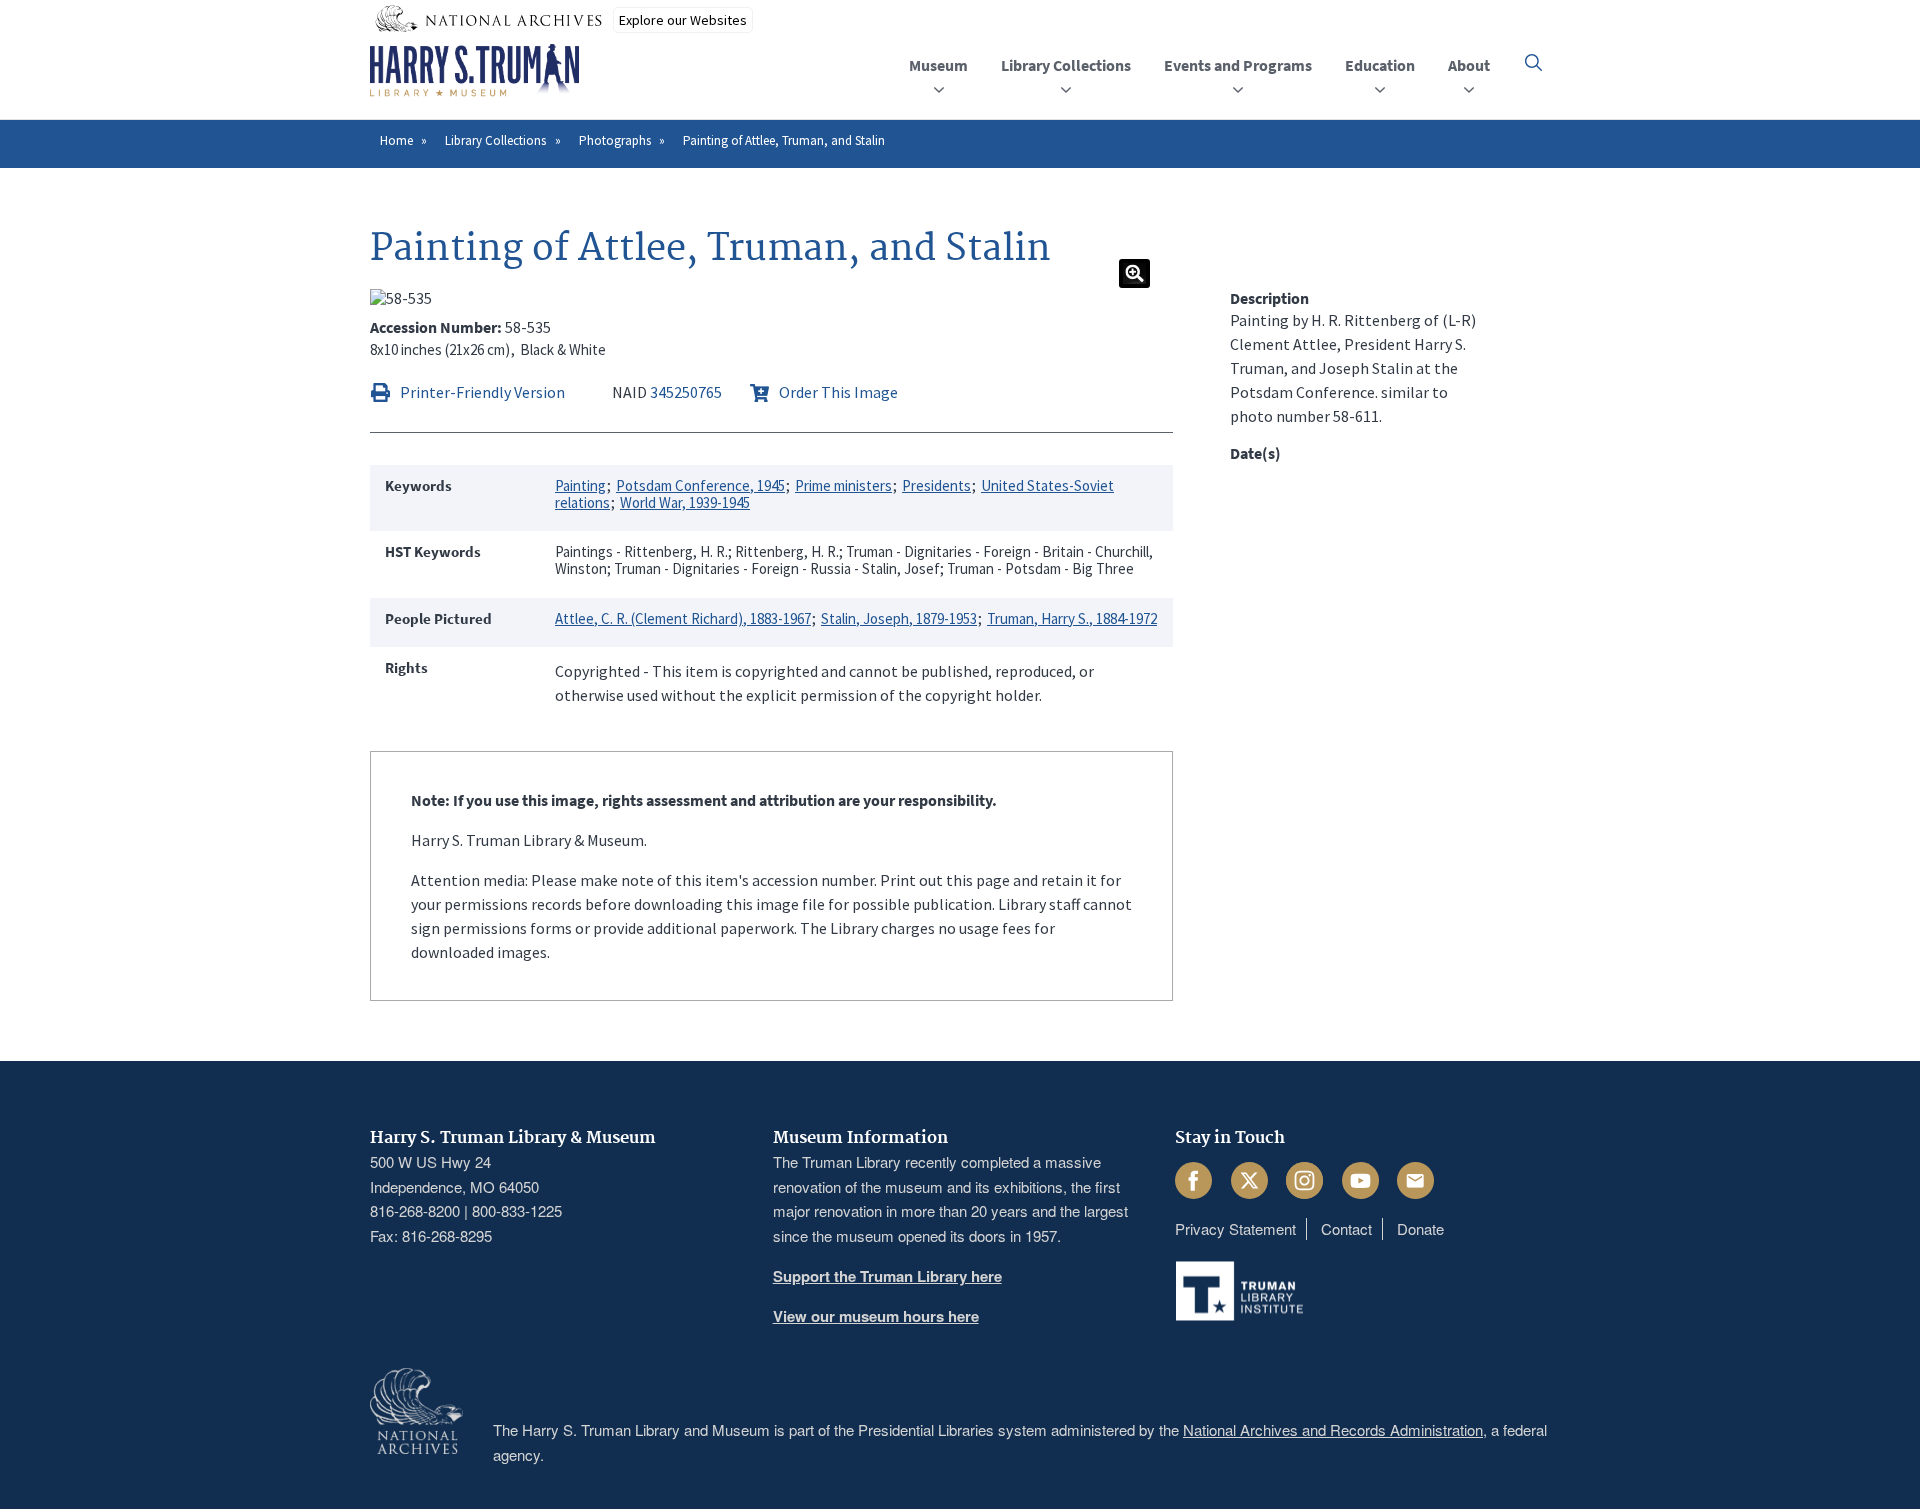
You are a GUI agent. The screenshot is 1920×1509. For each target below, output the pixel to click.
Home (396, 140)
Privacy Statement (1235, 1228)
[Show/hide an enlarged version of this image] (1134, 273)
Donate (1420, 1228)
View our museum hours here (876, 1316)
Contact (1346, 1228)
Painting (580, 485)
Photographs (615, 140)
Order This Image (838, 392)
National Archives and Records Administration (1333, 1429)
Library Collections (495, 140)
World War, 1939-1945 (685, 502)
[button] (1533, 62)
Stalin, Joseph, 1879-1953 (899, 618)
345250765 (686, 392)
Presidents (936, 485)
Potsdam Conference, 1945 (700, 485)
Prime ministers (843, 485)
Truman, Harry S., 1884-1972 (1072, 618)
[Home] (474, 71)
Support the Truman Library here (887, 1276)
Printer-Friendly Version (482, 392)
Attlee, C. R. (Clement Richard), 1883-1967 (683, 618)
